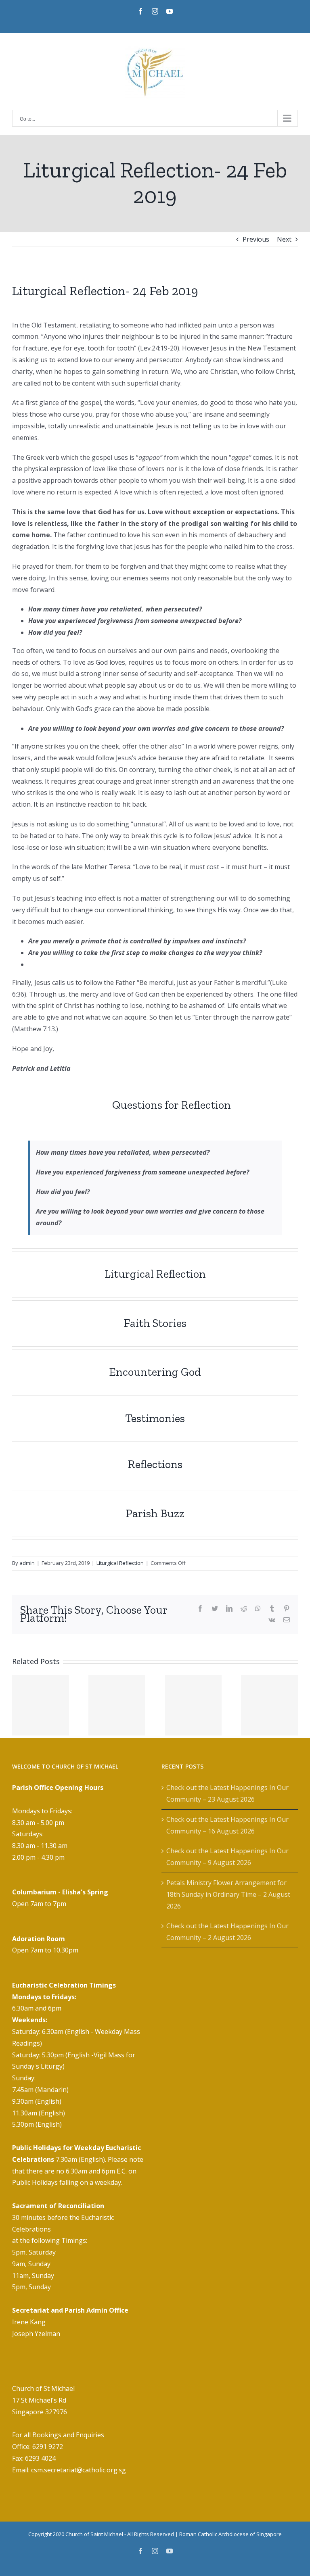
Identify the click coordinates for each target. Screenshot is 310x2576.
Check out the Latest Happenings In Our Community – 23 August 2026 (227, 1793)
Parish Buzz (155, 1513)
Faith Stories (155, 1323)
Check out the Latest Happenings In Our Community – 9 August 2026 (227, 1857)
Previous (256, 239)
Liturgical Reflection (155, 1274)
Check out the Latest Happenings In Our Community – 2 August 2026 (227, 1932)
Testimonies (155, 1418)
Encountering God (155, 1372)
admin (27, 1563)
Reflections (155, 1464)
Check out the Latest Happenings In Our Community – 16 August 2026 (227, 1825)
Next (284, 239)
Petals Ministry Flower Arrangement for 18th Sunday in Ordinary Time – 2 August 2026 (228, 1894)
